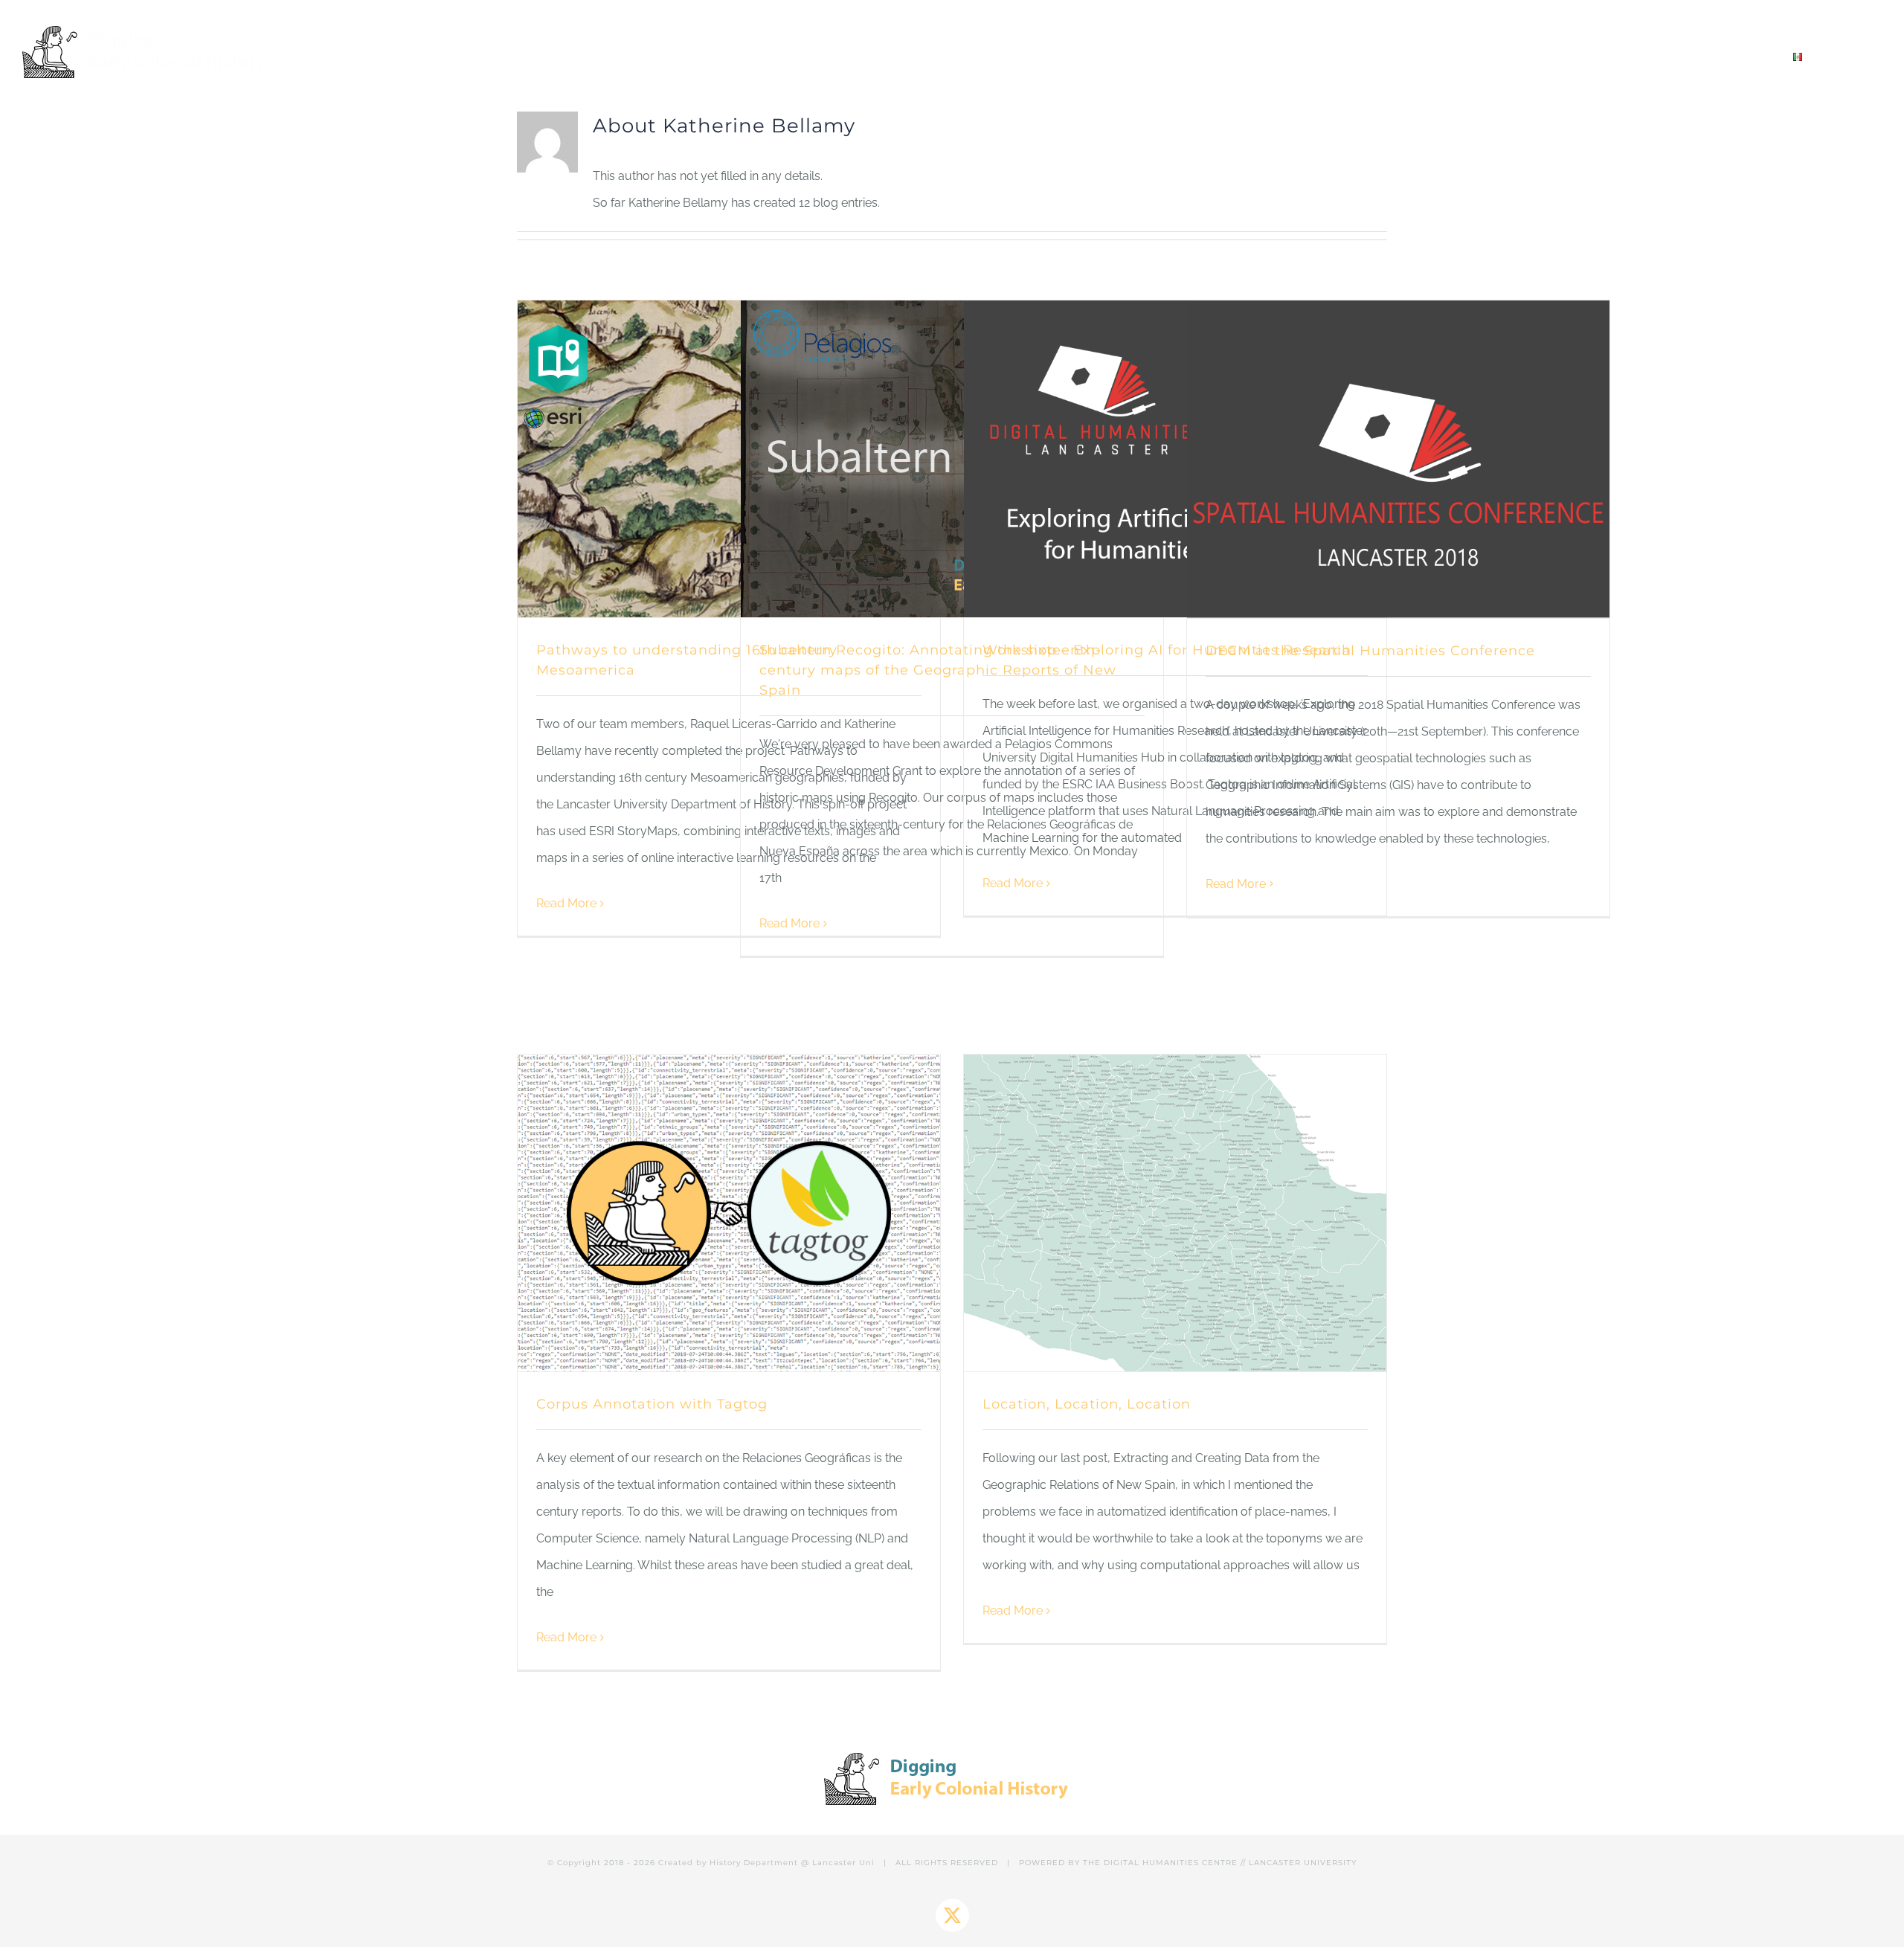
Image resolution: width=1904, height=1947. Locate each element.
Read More (566, 903)
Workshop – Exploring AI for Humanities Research (1167, 650)
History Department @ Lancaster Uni (792, 1863)
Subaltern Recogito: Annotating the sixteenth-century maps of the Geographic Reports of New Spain (938, 670)
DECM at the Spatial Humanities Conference (1370, 651)
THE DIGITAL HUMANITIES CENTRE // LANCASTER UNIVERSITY (1220, 1863)
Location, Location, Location (1087, 1404)
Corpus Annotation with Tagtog (652, 1404)
